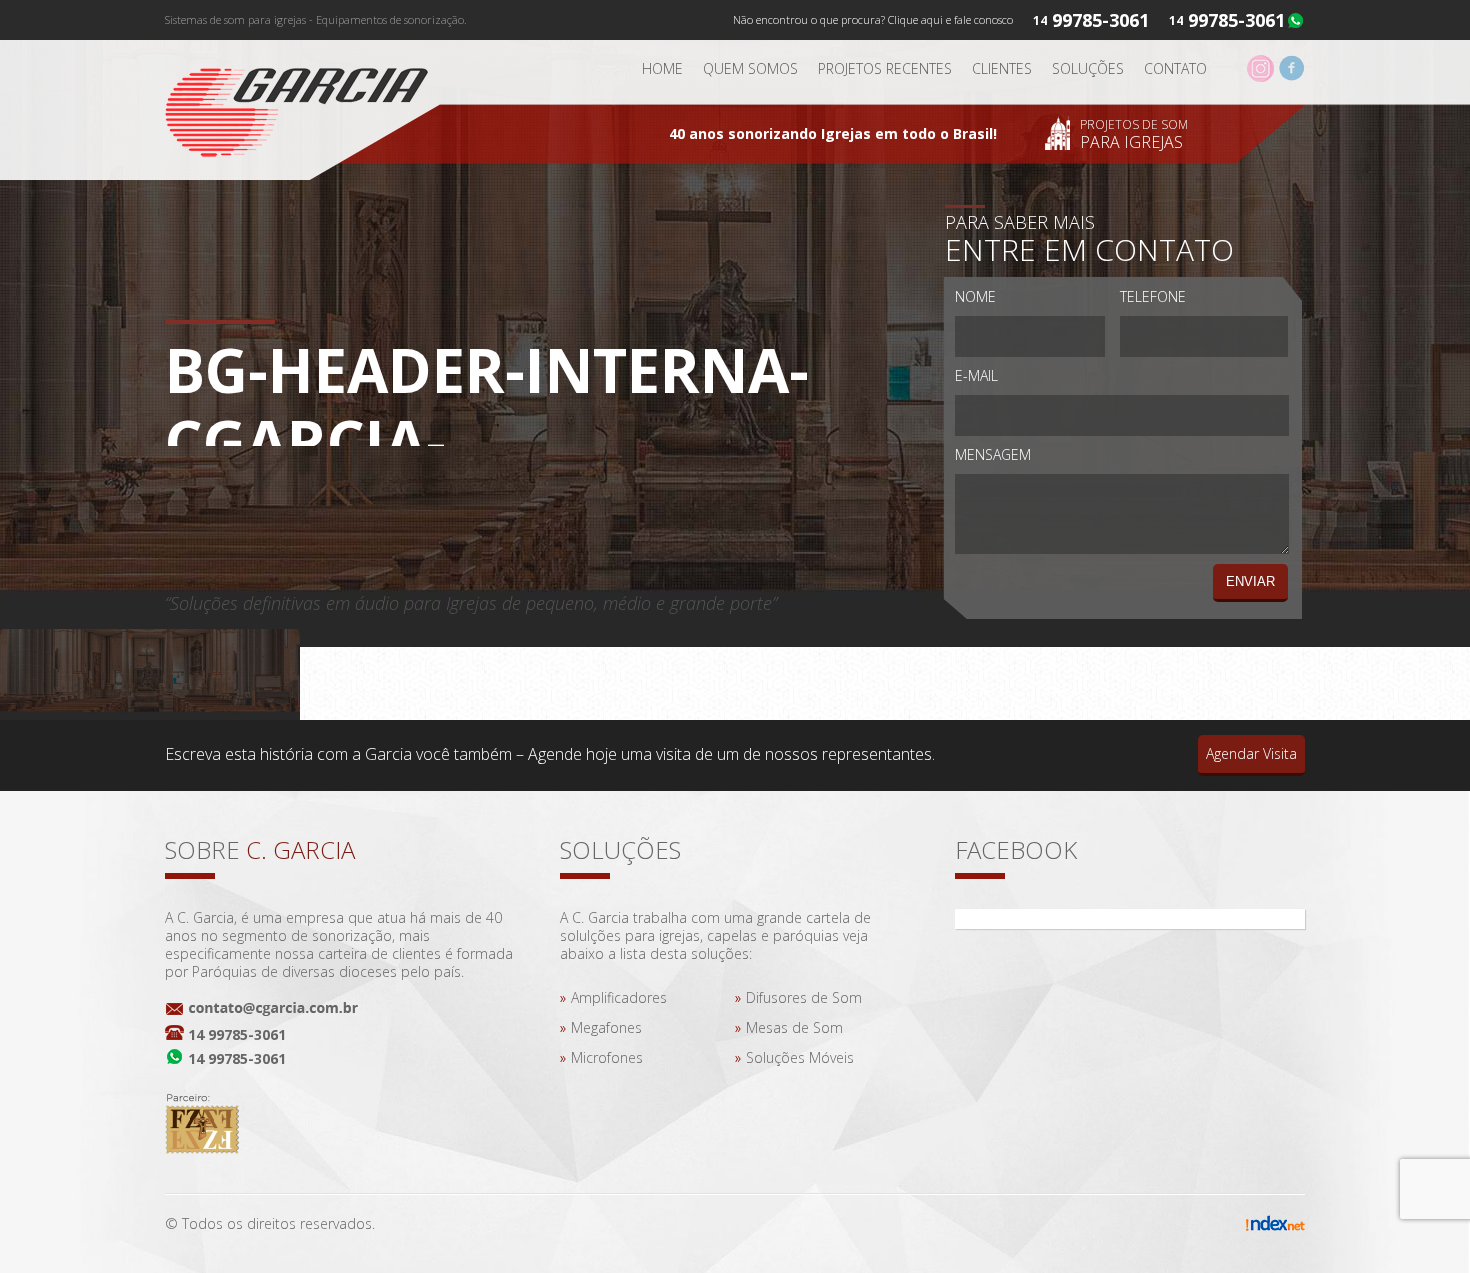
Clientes (1002, 68)
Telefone (1153, 296)
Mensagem (993, 454)
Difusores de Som (804, 997)
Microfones (607, 1057)
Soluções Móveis (800, 1057)
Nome (975, 296)
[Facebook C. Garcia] (1291, 76)
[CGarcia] (310, 106)
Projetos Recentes (885, 68)
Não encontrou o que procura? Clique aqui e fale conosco (873, 19)
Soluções (1088, 68)
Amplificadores (619, 997)
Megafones (606, 1027)
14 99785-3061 (237, 1034)
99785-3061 (1236, 20)
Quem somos (750, 68)
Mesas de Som (794, 1027)
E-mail (976, 375)
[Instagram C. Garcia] (1260, 76)
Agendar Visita (1251, 753)
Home (662, 68)
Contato (1175, 68)
